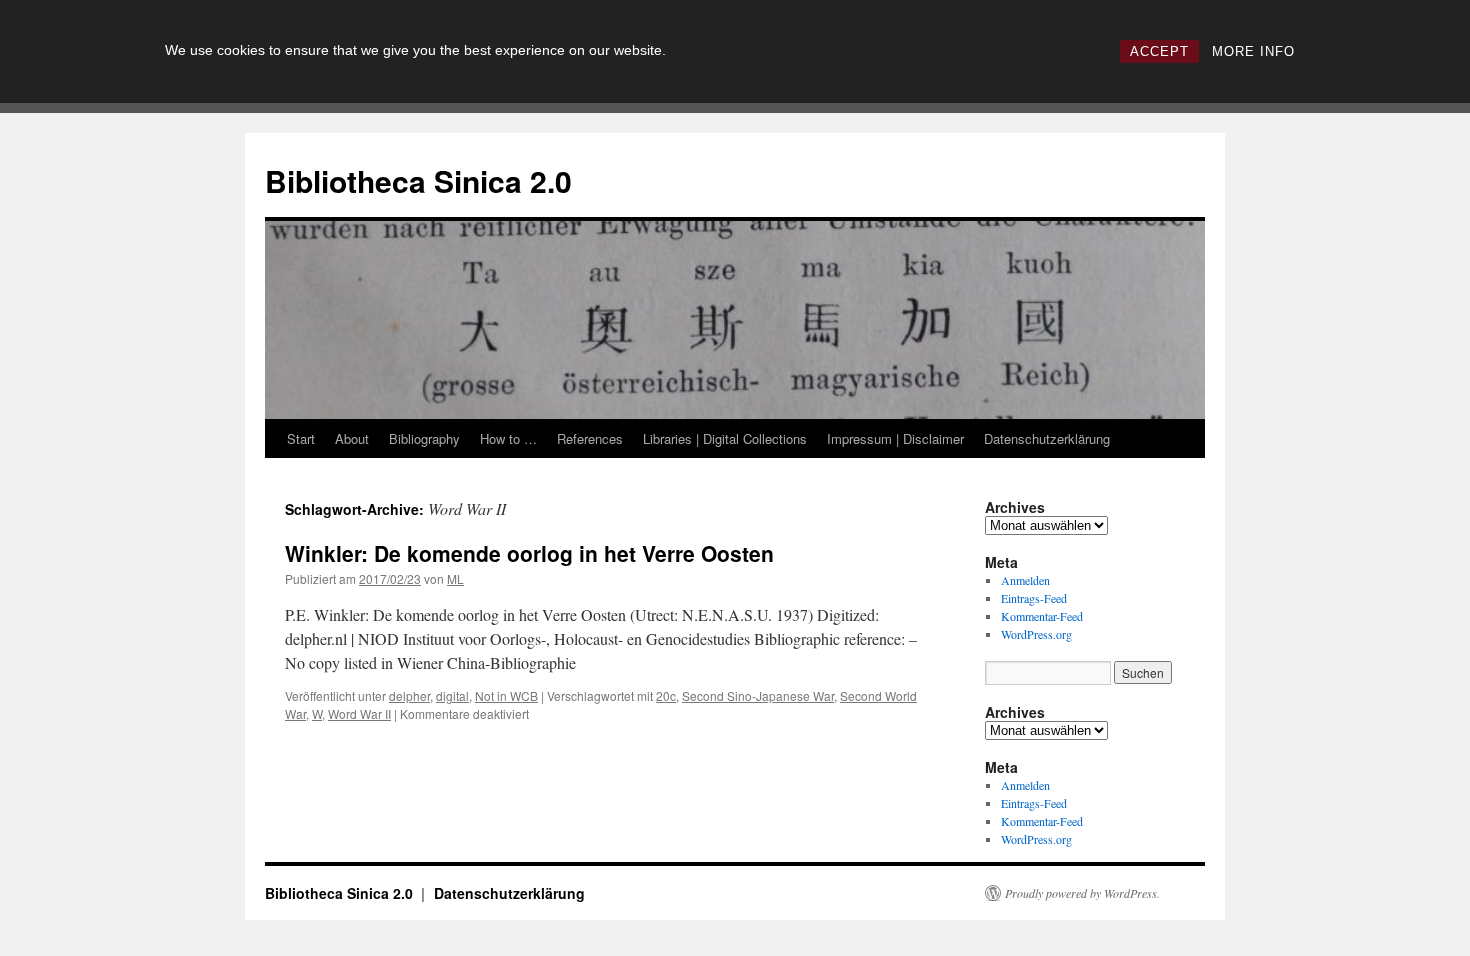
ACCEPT (1159, 51)
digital (452, 695)
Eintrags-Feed (1034, 598)
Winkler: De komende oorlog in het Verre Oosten (529, 553)
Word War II (359, 713)
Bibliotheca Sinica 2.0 (418, 180)
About (352, 438)
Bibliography (424, 438)
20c (666, 695)
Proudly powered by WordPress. (1082, 893)
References (590, 438)
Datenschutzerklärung (1047, 438)
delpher (409, 695)
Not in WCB (506, 695)
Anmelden (1025, 580)
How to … (508, 438)
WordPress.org (1036, 634)
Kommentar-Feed (1042, 616)
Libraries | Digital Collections (725, 438)
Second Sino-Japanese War (758, 695)
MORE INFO (1253, 51)
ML (455, 578)
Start (301, 438)
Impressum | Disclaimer (895, 438)
